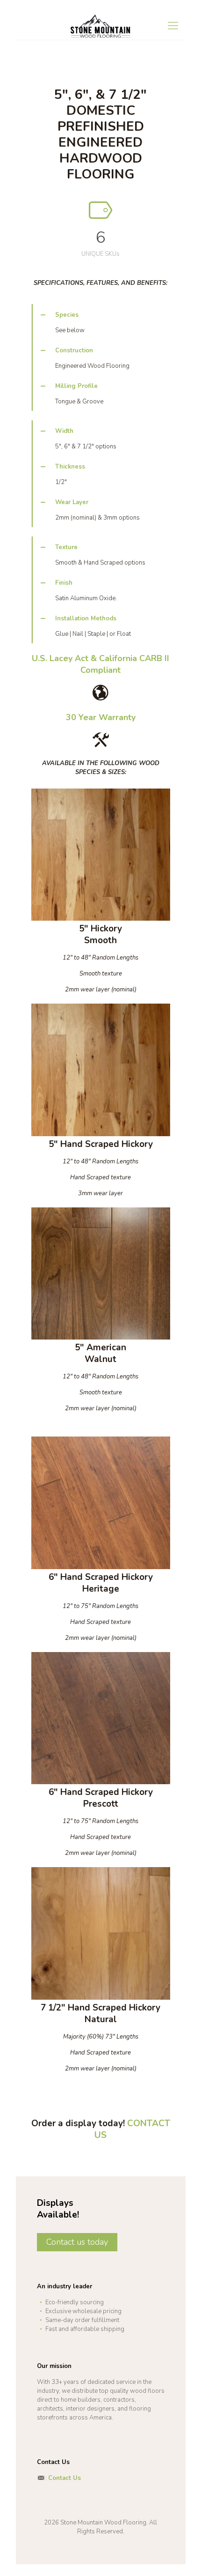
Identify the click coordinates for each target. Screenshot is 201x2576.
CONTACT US (132, 2129)
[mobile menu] (173, 26)
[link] (101, 322)
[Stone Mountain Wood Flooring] (101, 26)
